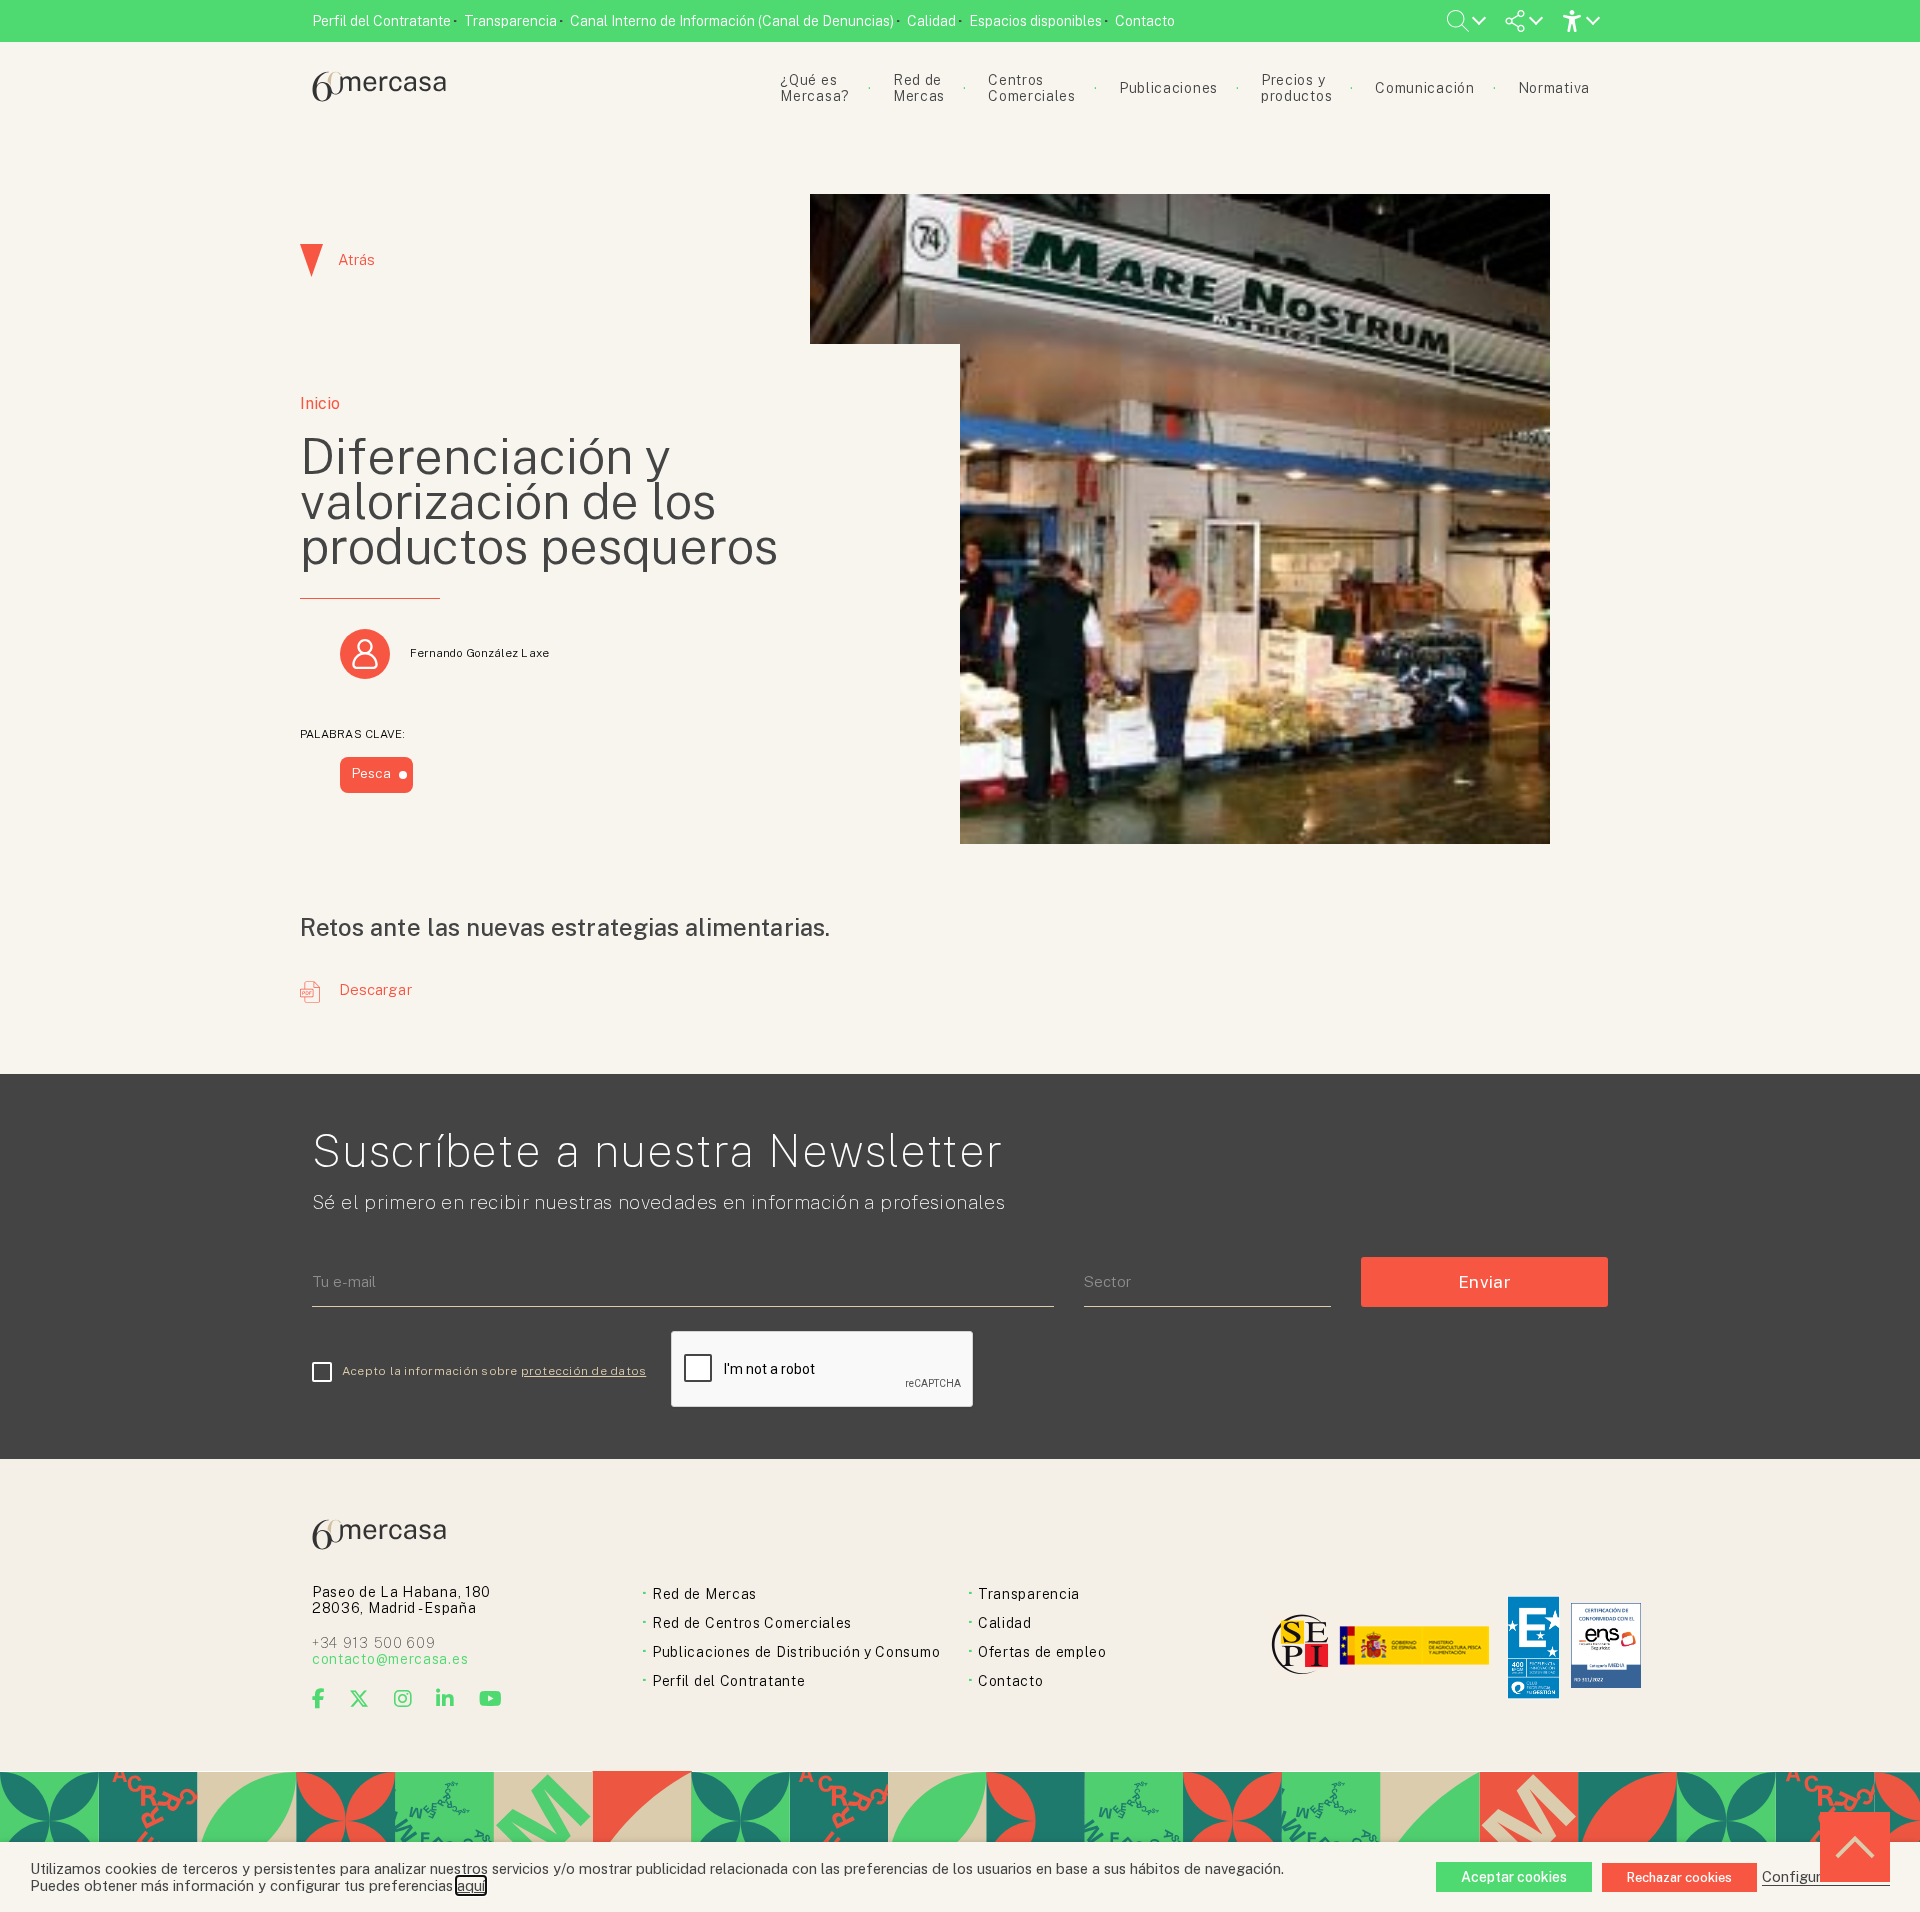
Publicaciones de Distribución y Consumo (796, 1652)
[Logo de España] (1416, 1647)
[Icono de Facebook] (319, 1699)
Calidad (931, 21)
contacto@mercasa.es (390, 1659)
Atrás (356, 259)
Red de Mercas (704, 1594)
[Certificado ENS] (1606, 1647)
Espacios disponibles (1035, 21)
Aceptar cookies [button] (1514, 1877)
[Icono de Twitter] (359, 1699)
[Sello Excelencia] (1533, 1647)
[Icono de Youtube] (491, 1699)
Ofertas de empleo (1042, 1652)
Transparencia (510, 21)
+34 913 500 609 (374, 1643)
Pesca (371, 773)
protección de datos (584, 1371)
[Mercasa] (379, 96)
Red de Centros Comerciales (752, 1623)
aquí (471, 1885)
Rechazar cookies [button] (1679, 1877)
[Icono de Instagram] (403, 1699)
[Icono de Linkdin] (445, 1699)
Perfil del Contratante (381, 21)
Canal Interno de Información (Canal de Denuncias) (732, 21)
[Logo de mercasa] (1303, 1647)
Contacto (1145, 21)
